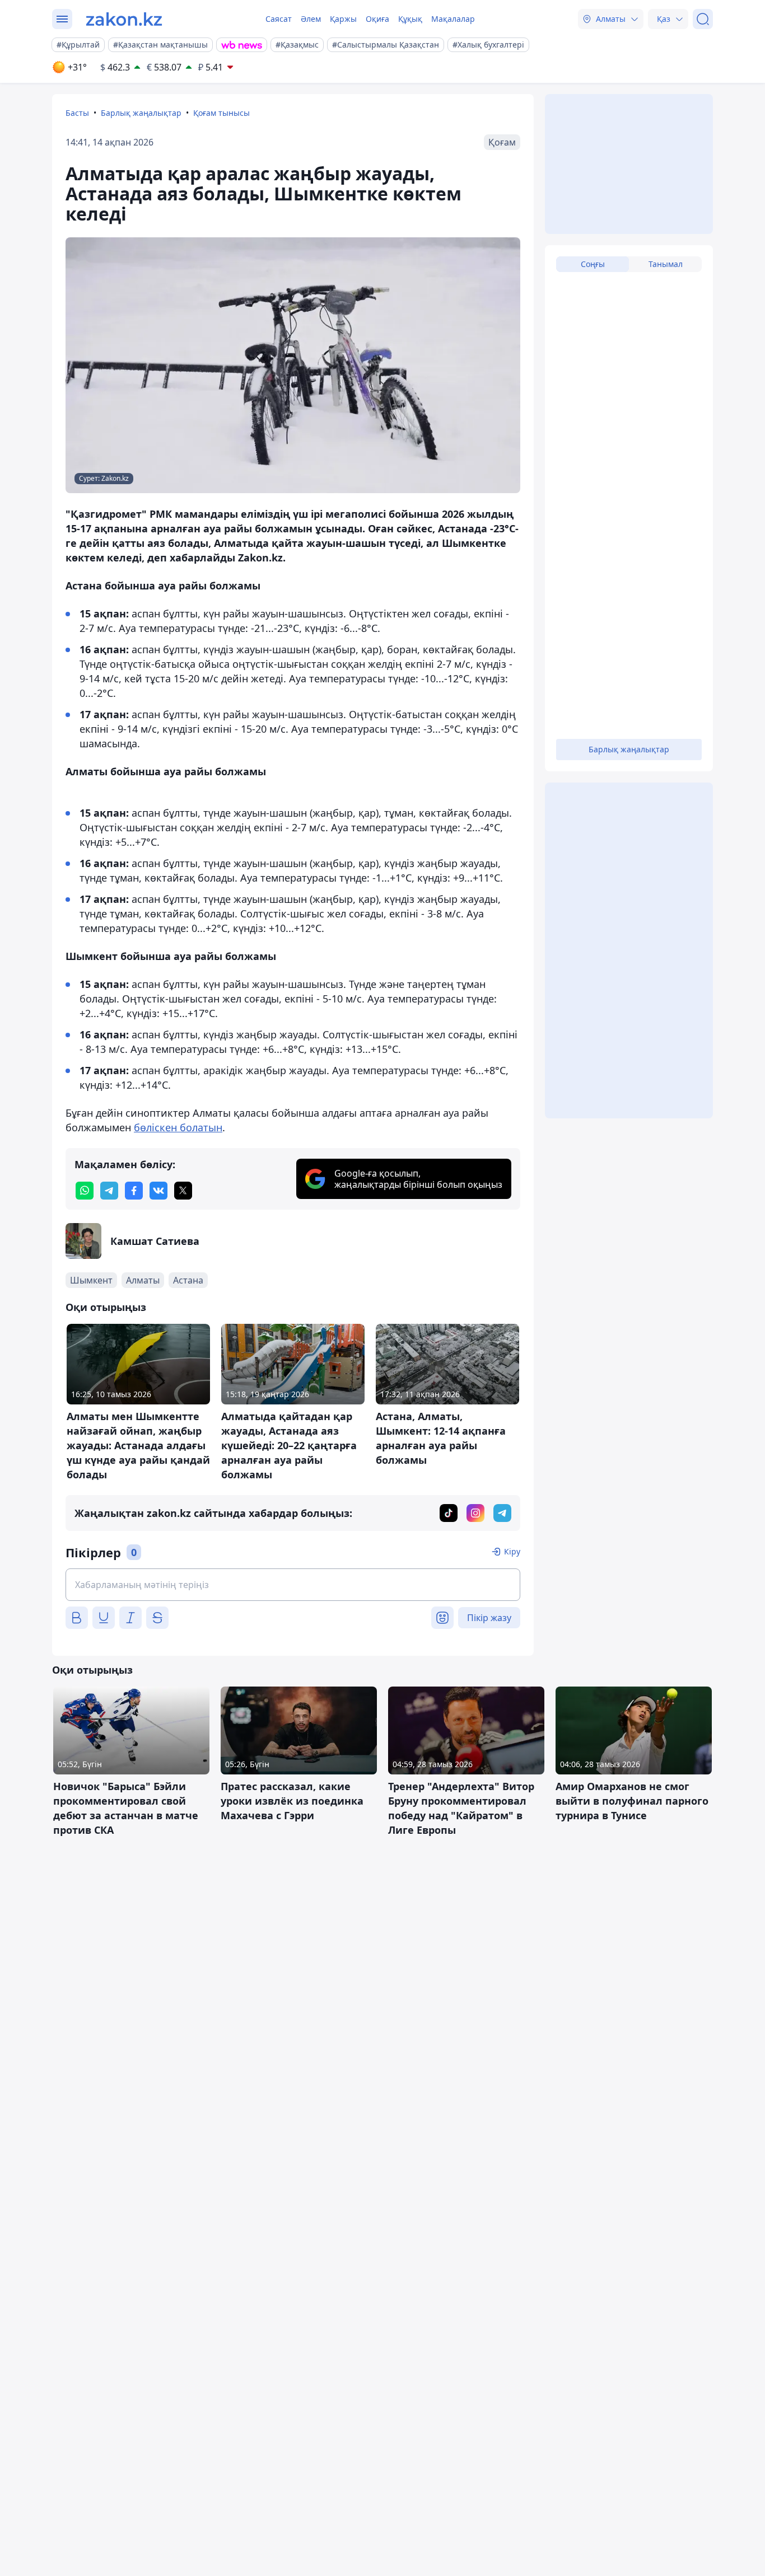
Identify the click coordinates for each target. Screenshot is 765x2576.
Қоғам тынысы (221, 113)
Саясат (279, 19)
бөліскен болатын (178, 1127)
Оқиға (377, 19)
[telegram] (109, 1191)
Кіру (512, 1551)
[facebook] (134, 1191)
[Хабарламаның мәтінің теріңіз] (293, 1585)
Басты (77, 113)
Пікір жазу (489, 1618)
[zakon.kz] (124, 19)
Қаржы (343, 19)
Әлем (311, 19)
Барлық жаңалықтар (141, 113)
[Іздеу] (703, 19)
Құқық (410, 19)
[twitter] (183, 1191)
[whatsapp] (85, 1191)
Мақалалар (453, 19)
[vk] (158, 1191)
